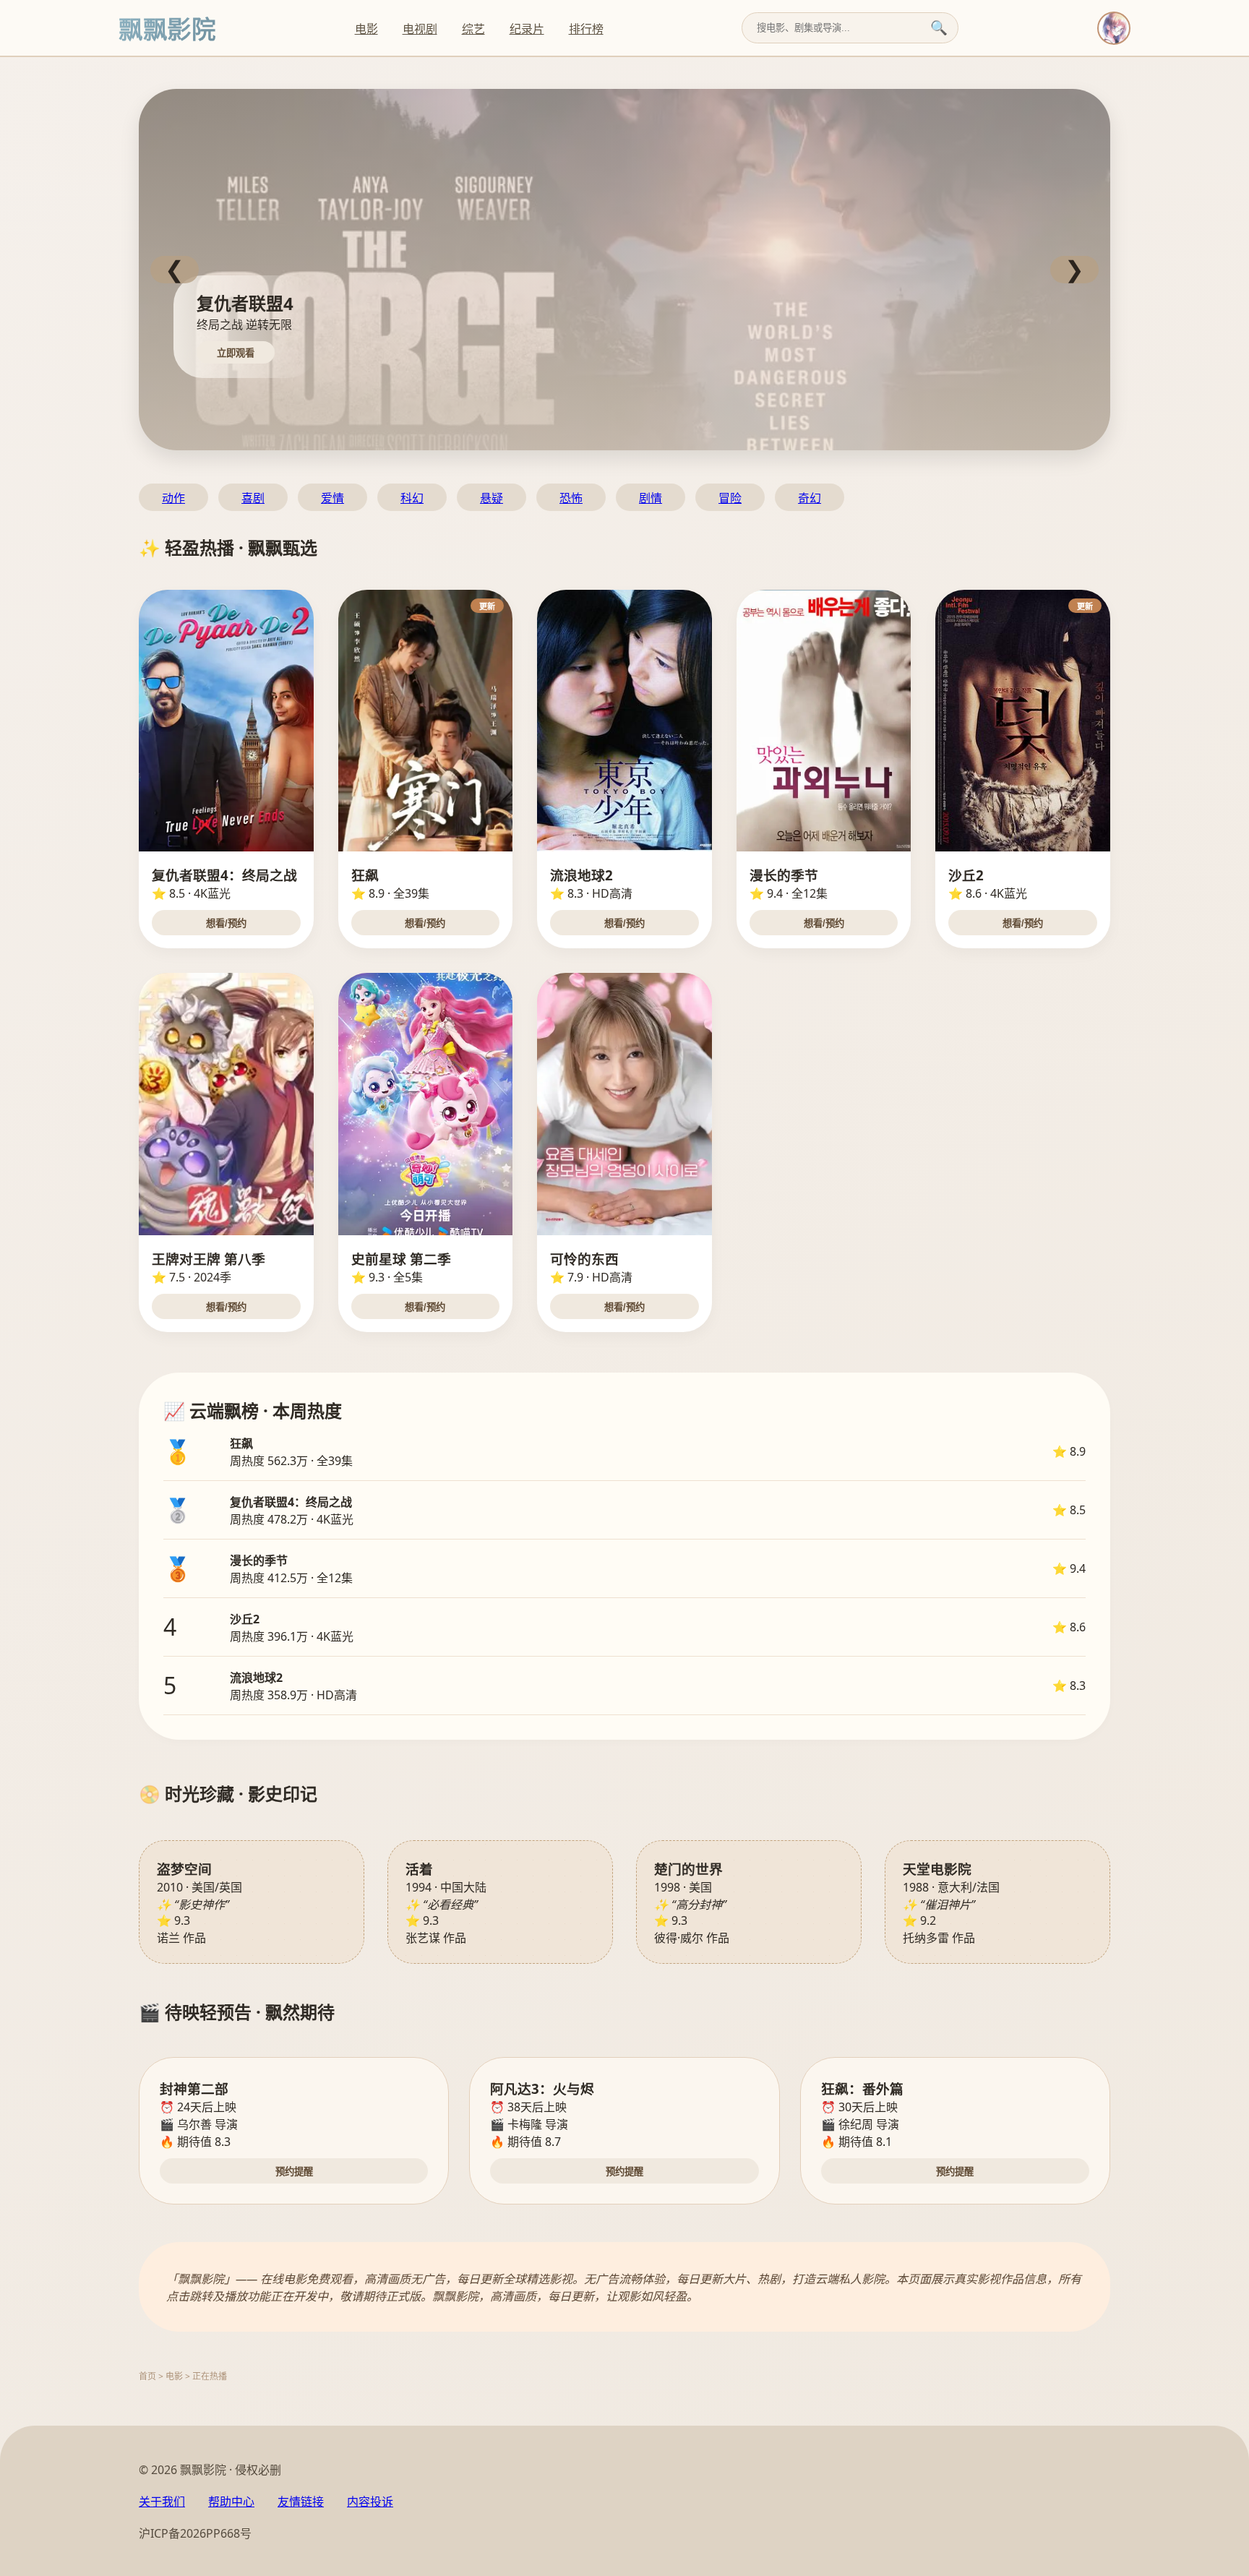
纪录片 (527, 29)
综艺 (473, 29)
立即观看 (236, 353)
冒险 (730, 498)
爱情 (332, 498)
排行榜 (586, 29)
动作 (173, 498)
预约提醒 (294, 2172)
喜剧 (253, 498)
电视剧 (420, 29)
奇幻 (810, 498)
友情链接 (301, 2502)
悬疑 (492, 498)
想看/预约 (226, 923)
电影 (366, 29)
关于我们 (162, 2502)
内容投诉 (370, 2502)
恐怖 (571, 498)
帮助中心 (231, 2502)
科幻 (412, 498)
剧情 (651, 498)
